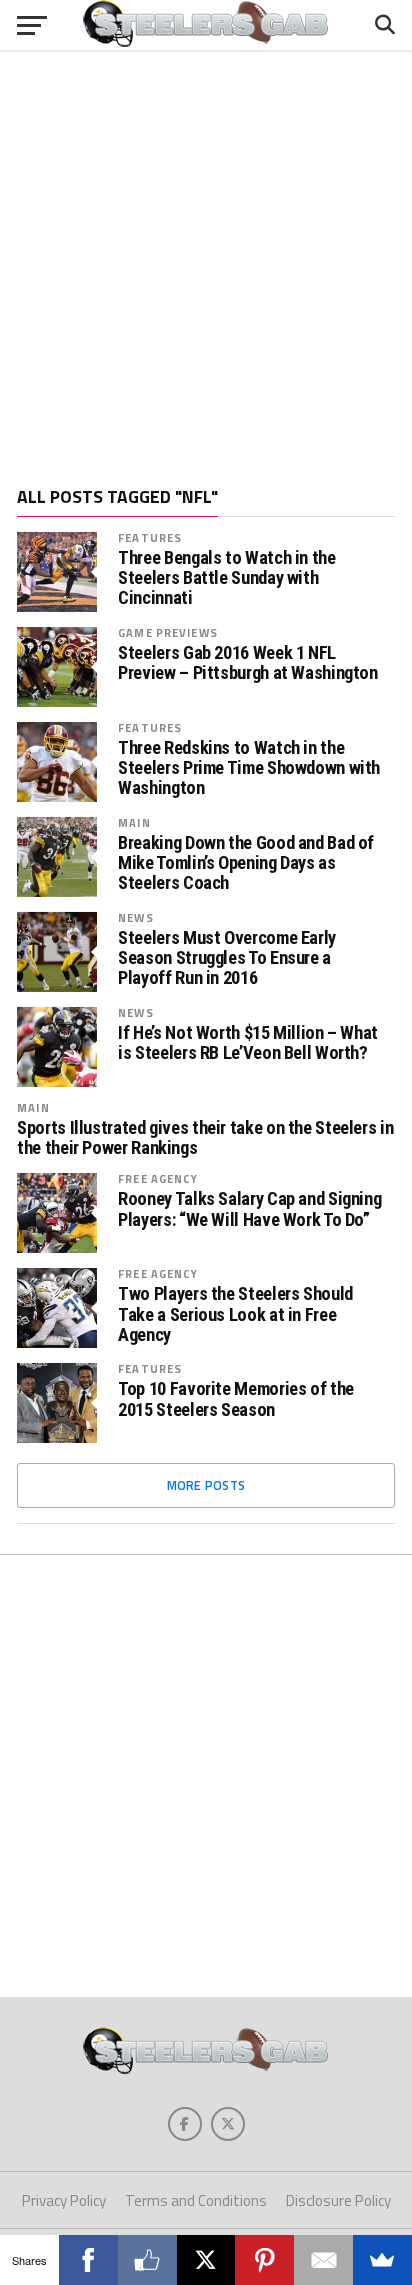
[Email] (323, 2260)
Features (150, 537)
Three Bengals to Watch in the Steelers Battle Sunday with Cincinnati (226, 578)
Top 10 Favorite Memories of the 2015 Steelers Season (236, 1399)
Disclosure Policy (338, 2200)
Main (134, 822)
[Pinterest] (264, 2260)
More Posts (206, 1485)
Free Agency (158, 1178)
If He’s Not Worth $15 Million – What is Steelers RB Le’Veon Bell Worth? (248, 1043)
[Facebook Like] (147, 2260)
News (135, 917)
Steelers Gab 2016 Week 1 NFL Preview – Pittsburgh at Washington (248, 663)
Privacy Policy (64, 2200)
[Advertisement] (206, 261)
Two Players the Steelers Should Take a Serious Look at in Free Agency (235, 1314)
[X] (206, 2260)
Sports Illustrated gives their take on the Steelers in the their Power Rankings (205, 1138)
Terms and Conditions (196, 2200)
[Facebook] (88, 2260)
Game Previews (168, 632)
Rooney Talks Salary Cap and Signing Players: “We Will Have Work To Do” (249, 1209)
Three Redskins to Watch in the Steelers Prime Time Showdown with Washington (249, 768)
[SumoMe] (382, 2260)
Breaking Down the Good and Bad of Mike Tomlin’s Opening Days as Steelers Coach (246, 863)
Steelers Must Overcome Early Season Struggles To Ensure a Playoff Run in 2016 (227, 958)
